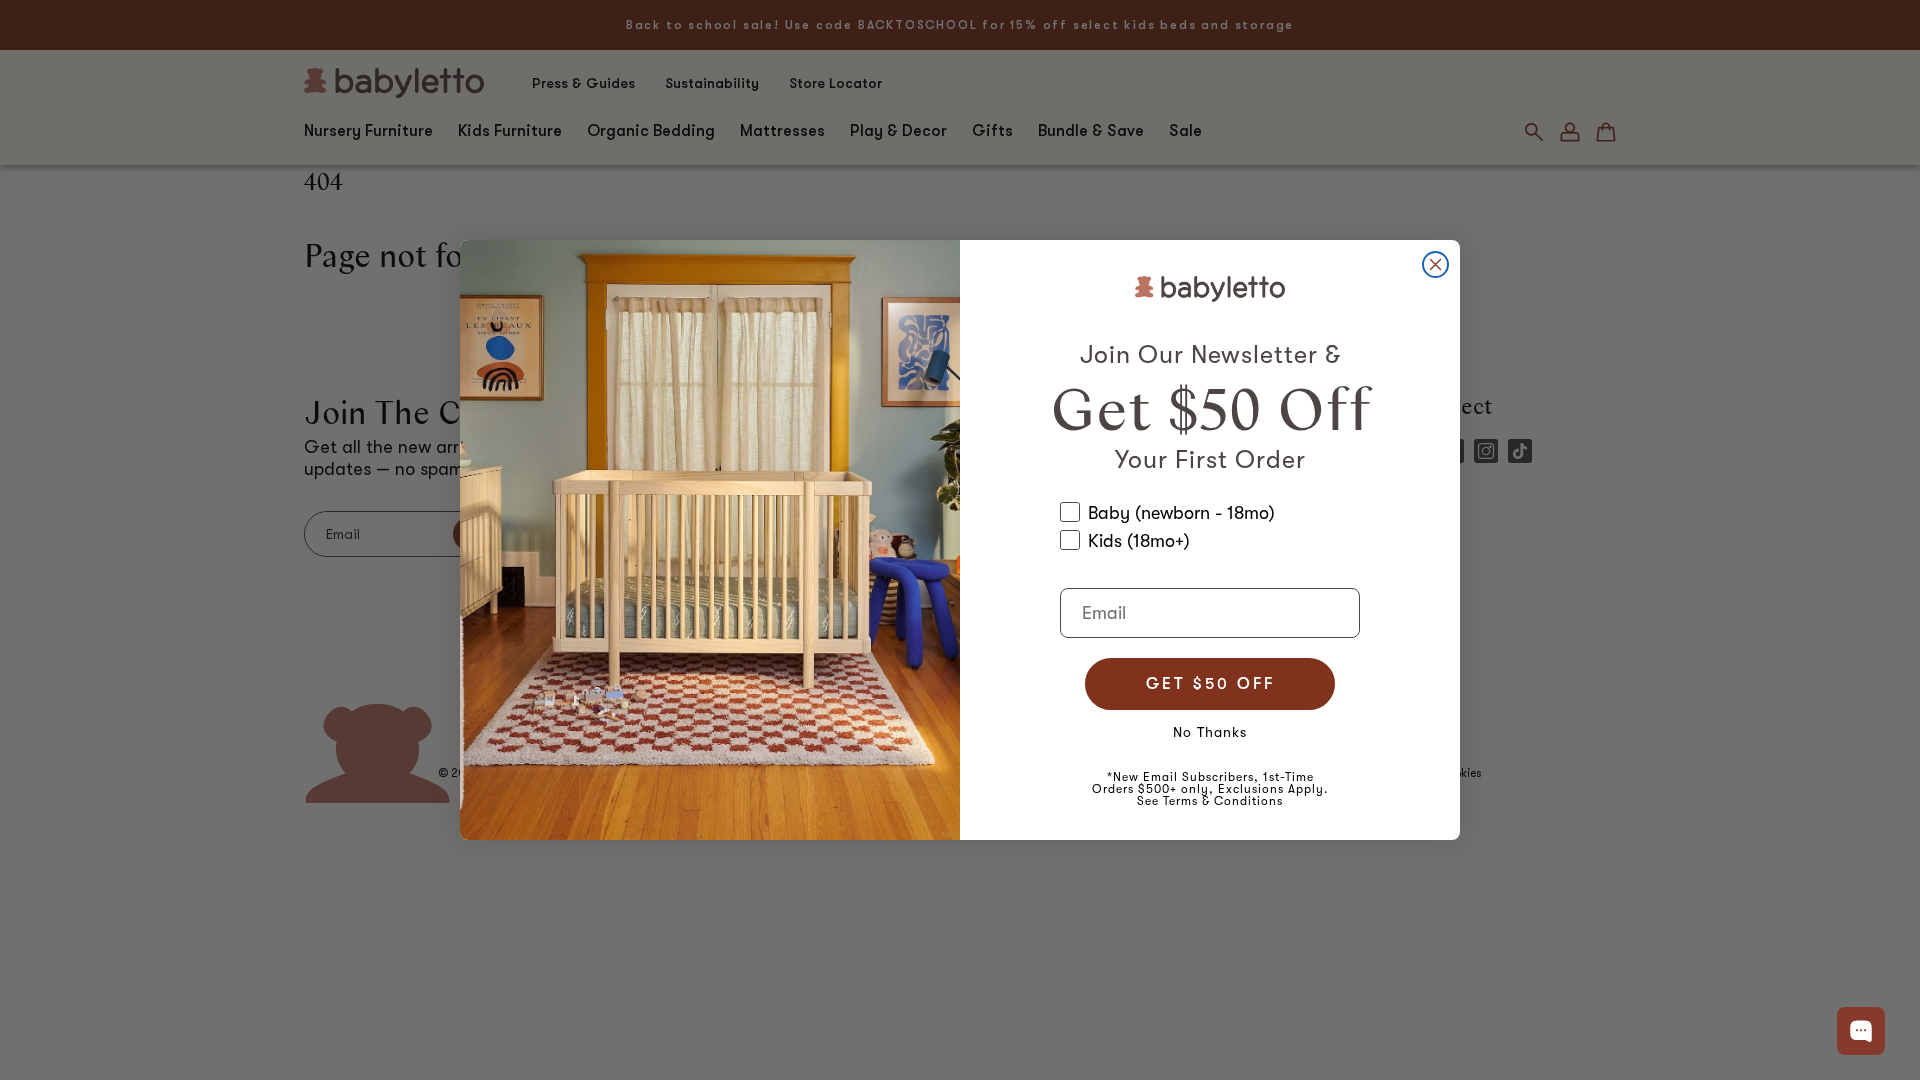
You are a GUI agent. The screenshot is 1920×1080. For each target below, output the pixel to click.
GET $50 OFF (1210, 684)
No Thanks (1210, 732)
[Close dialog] (1435, 264)
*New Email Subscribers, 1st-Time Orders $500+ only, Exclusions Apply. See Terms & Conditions (1210, 789)
